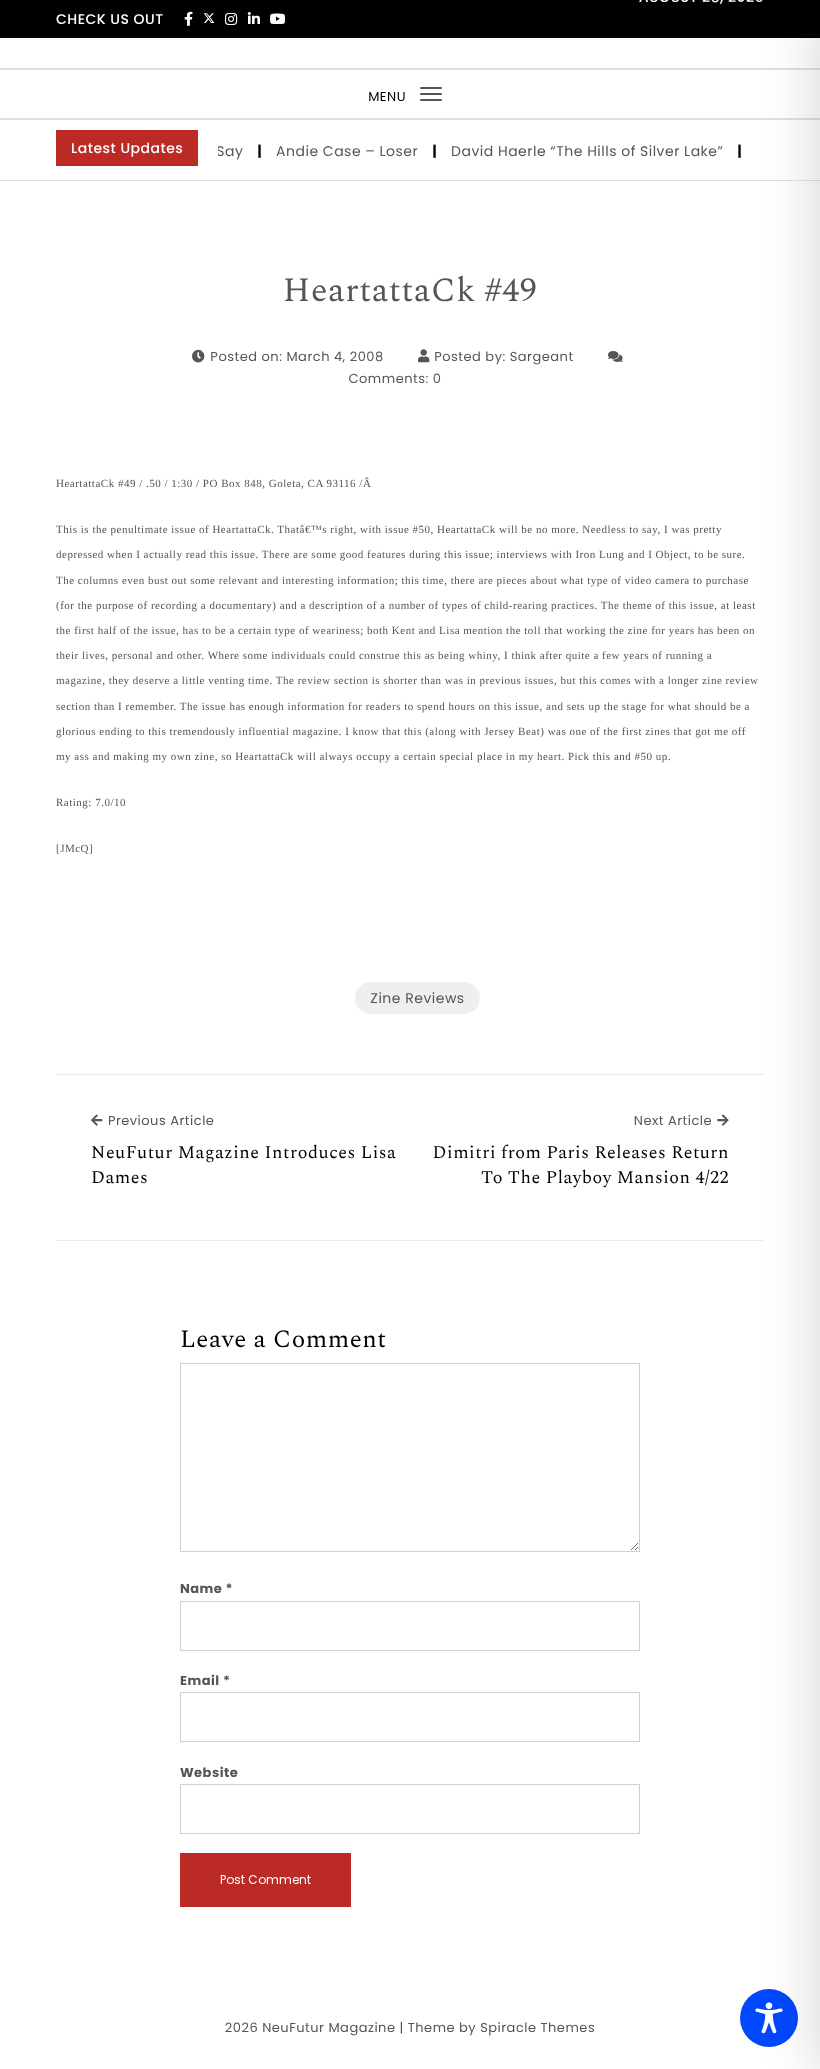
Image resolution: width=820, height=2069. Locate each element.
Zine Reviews (417, 998)
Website (209, 1772)
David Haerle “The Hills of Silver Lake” (576, 151)
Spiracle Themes (537, 2027)
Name (206, 1588)
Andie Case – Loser (336, 151)
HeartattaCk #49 (410, 292)
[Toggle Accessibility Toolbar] (769, 2018)
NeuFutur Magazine (328, 2027)
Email (205, 1680)
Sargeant (542, 356)
